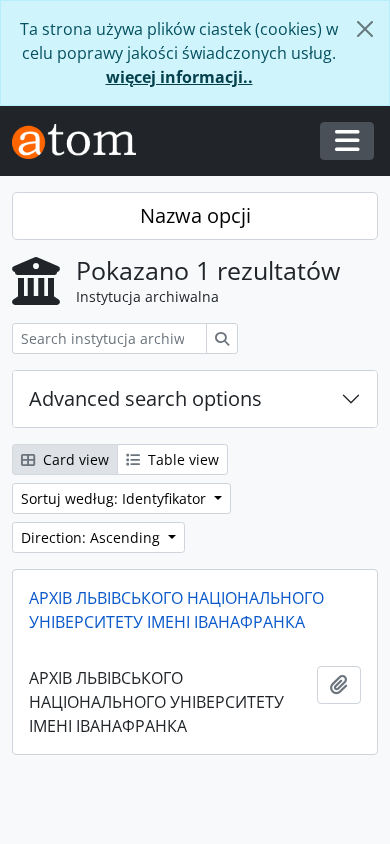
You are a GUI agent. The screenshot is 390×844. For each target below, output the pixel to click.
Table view (181, 459)
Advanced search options (145, 398)
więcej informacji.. (179, 77)
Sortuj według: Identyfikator (115, 498)
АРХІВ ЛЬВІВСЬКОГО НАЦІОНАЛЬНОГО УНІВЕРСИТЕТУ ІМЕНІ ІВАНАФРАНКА (176, 610)
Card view (74, 459)
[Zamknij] (365, 29)
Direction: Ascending (92, 537)
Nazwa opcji (195, 215)
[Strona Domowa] (82, 141)
